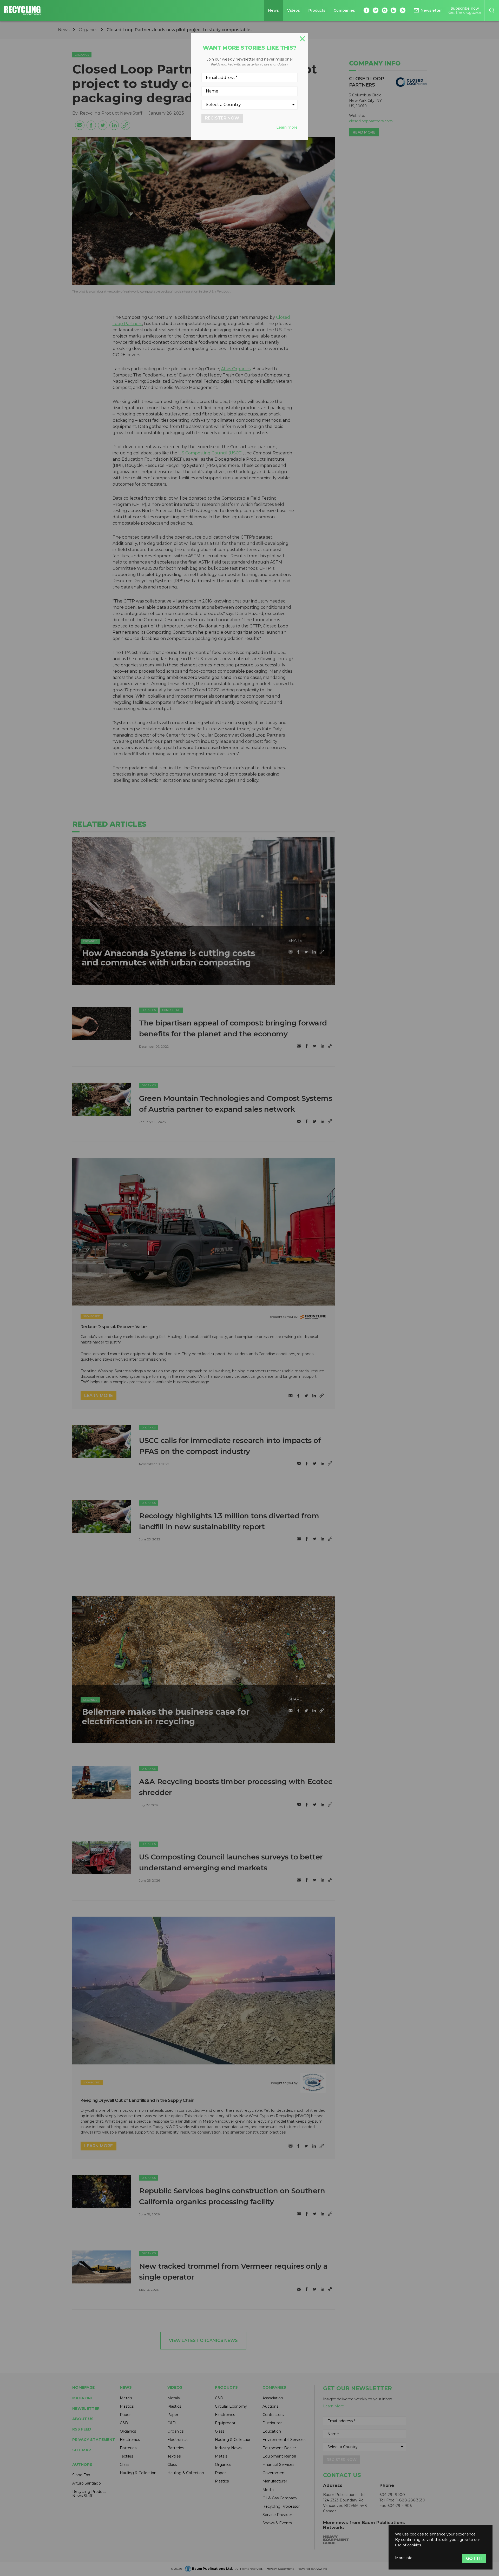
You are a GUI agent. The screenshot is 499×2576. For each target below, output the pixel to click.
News (273, 10)
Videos (294, 10)
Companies (344, 10)
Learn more (287, 127)
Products (317, 10)
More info (404, 2558)
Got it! (474, 2558)
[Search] (492, 10)
